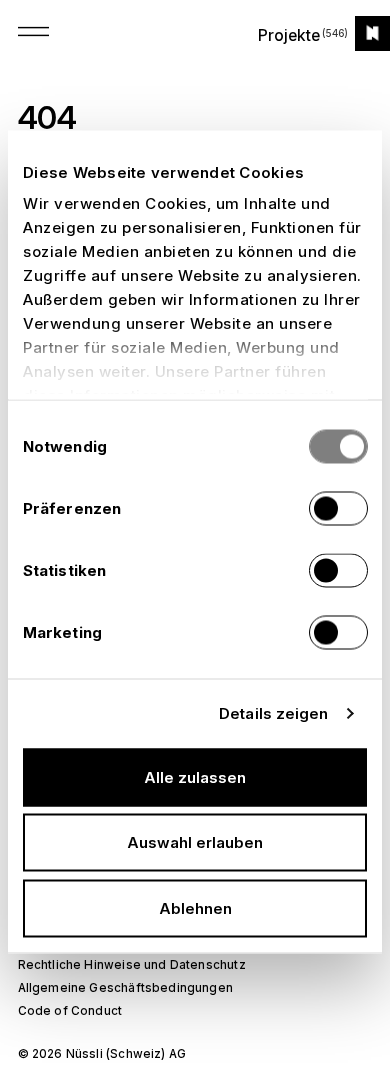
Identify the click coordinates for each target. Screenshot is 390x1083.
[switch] (338, 508)
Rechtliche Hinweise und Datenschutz (132, 965)
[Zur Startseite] (372, 33)
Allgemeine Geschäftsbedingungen (125, 988)
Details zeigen (273, 713)
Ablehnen (195, 907)
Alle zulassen (195, 776)
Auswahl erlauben (195, 842)
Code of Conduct (70, 1011)
